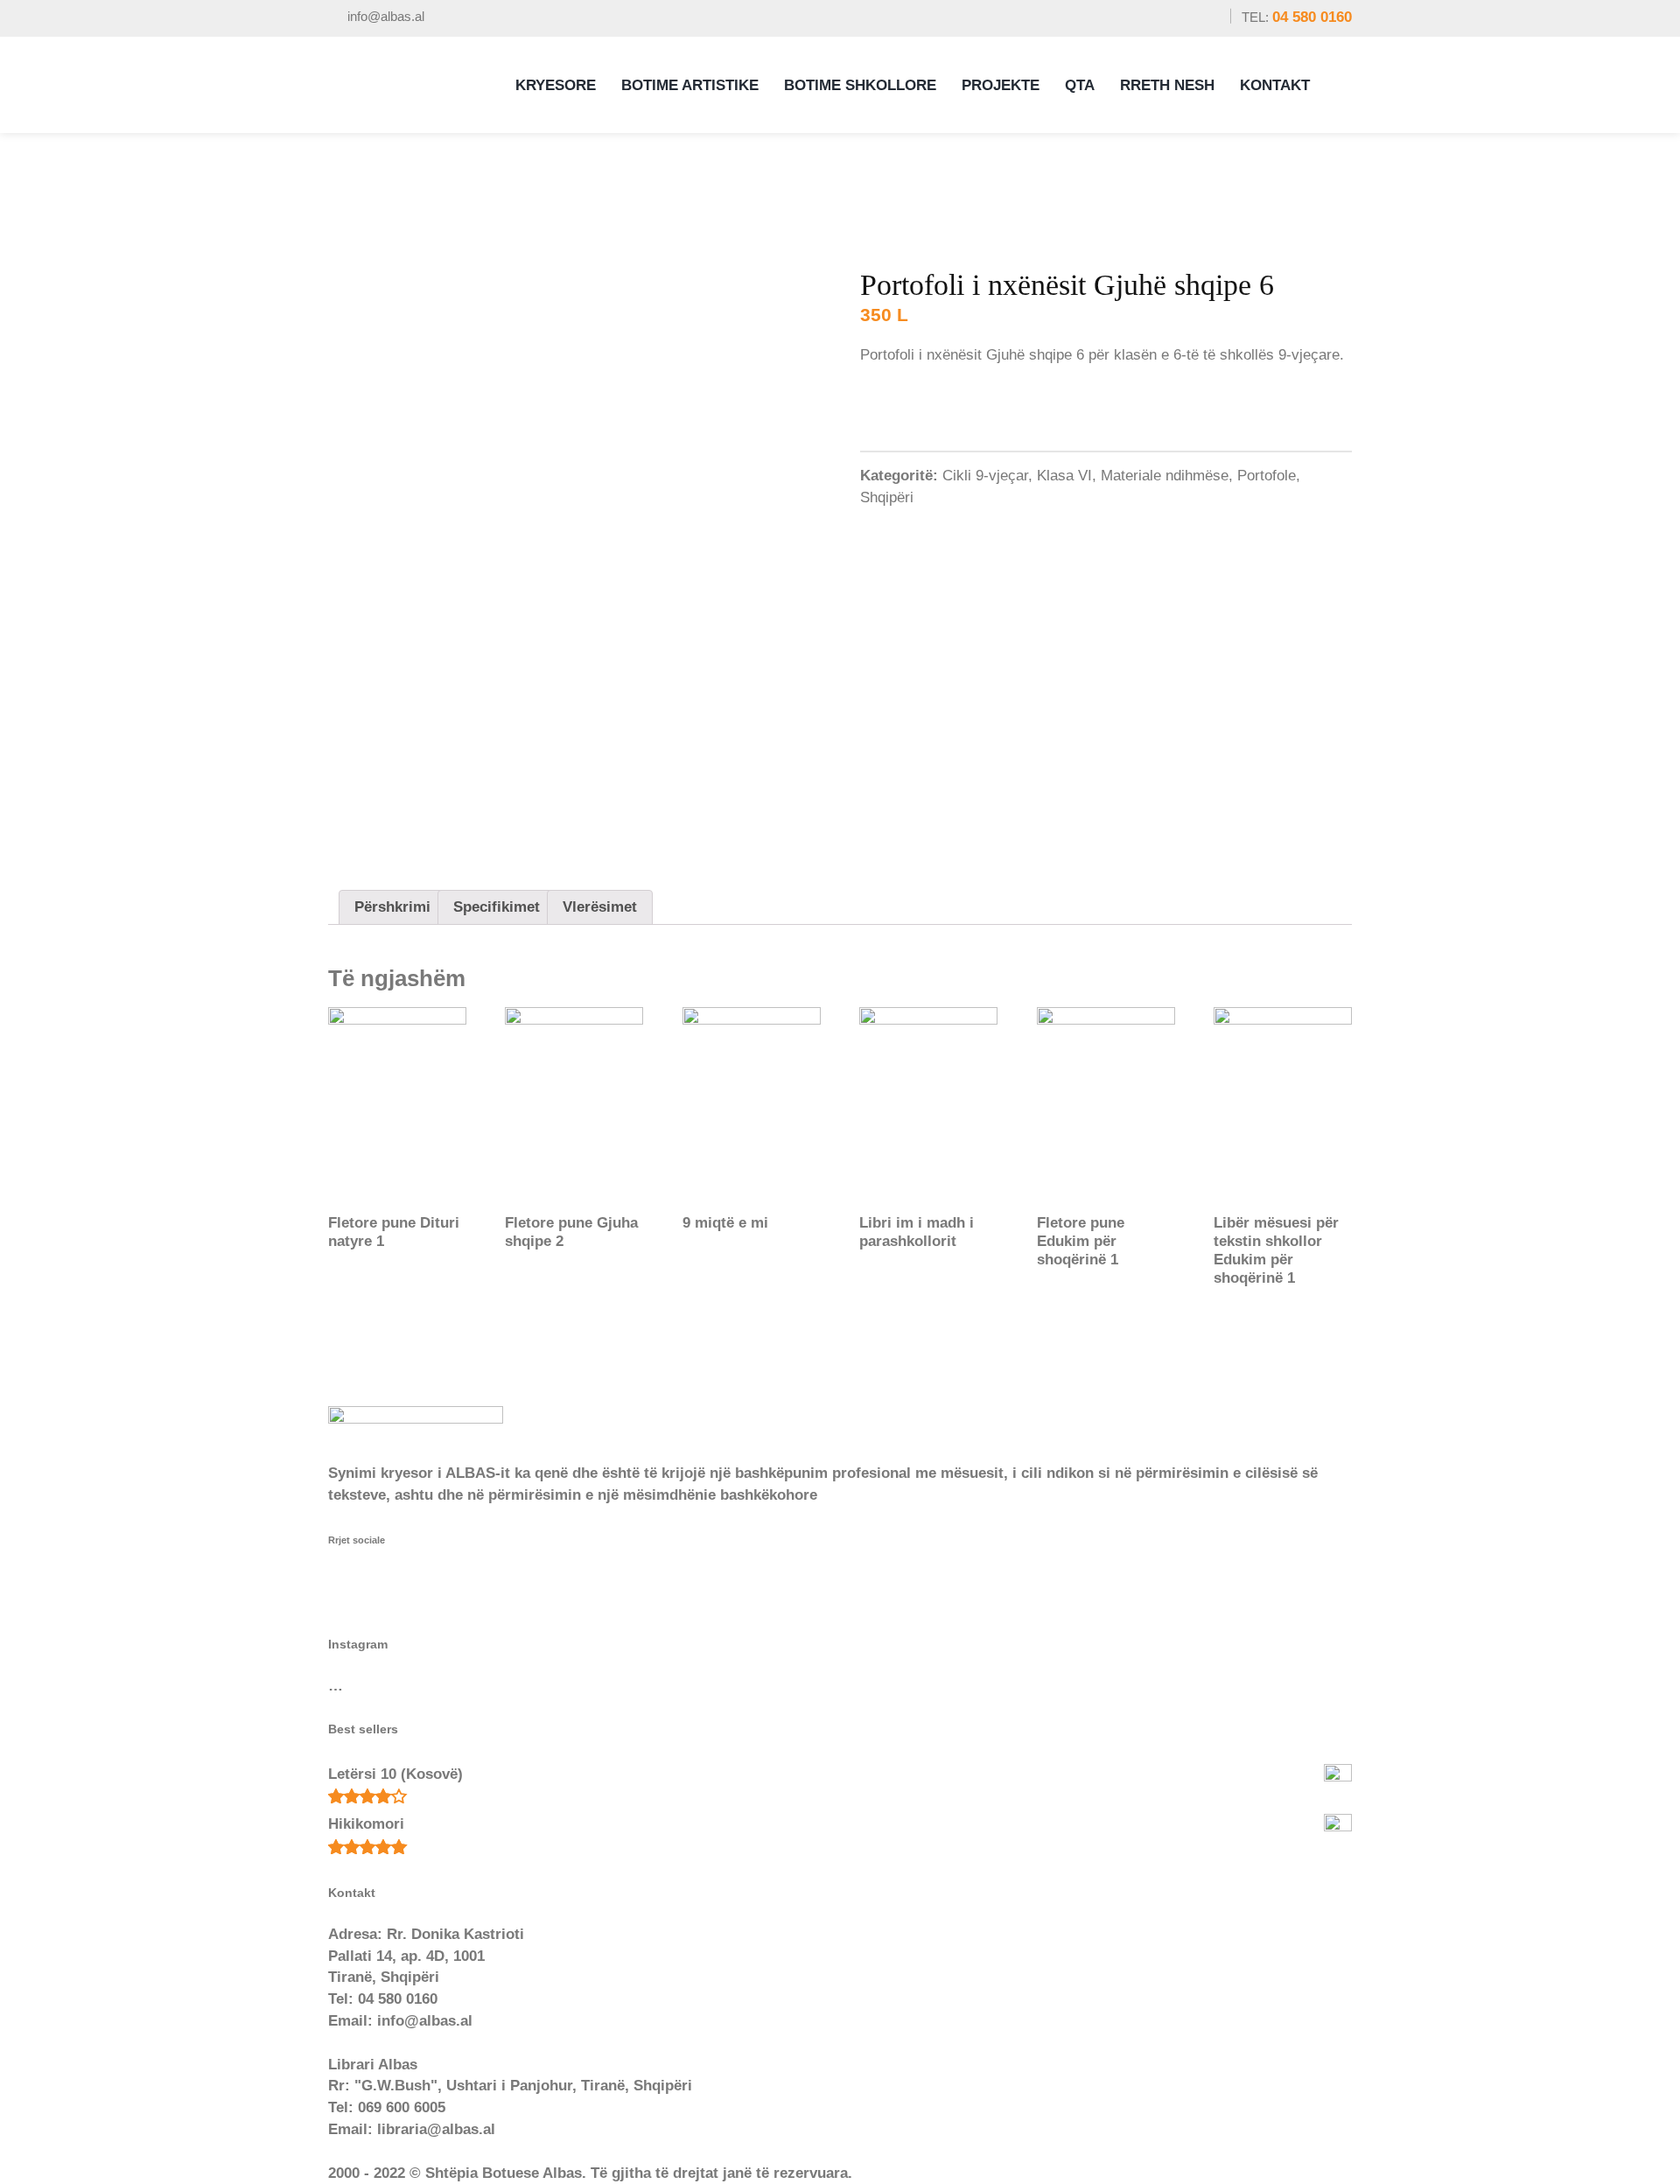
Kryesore (556, 85)
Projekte (1001, 85)
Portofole (1267, 476)
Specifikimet (497, 907)
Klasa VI (1064, 476)
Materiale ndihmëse (1165, 476)
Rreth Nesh (1167, 85)
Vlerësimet (600, 907)
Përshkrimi (392, 907)
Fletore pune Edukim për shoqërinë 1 (1081, 1241)
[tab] (392, 907)
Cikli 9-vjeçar (985, 476)
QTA (1080, 85)
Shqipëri (887, 497)
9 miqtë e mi (725, 1223)
